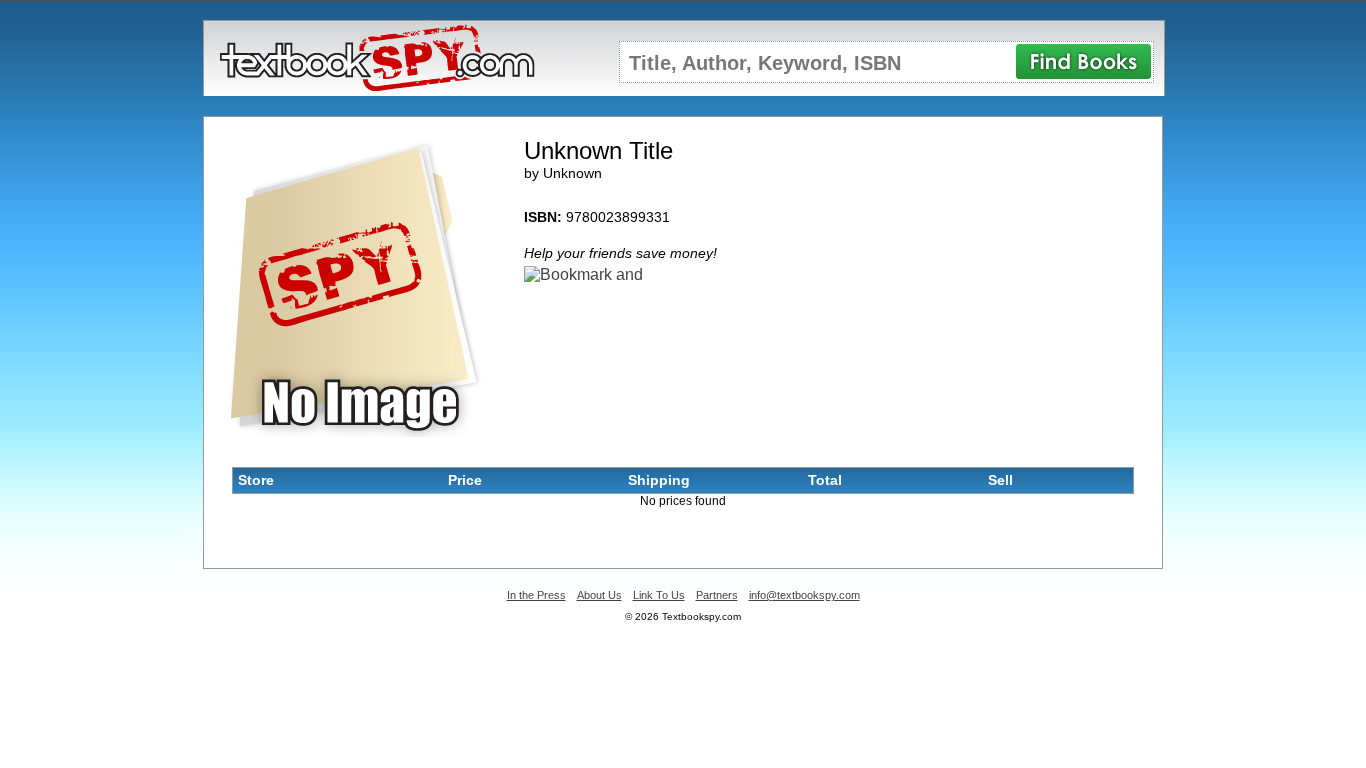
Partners (717, 595)
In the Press (536, 595)
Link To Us (659, 595)
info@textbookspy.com (804, 595)
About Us (599, 595)
